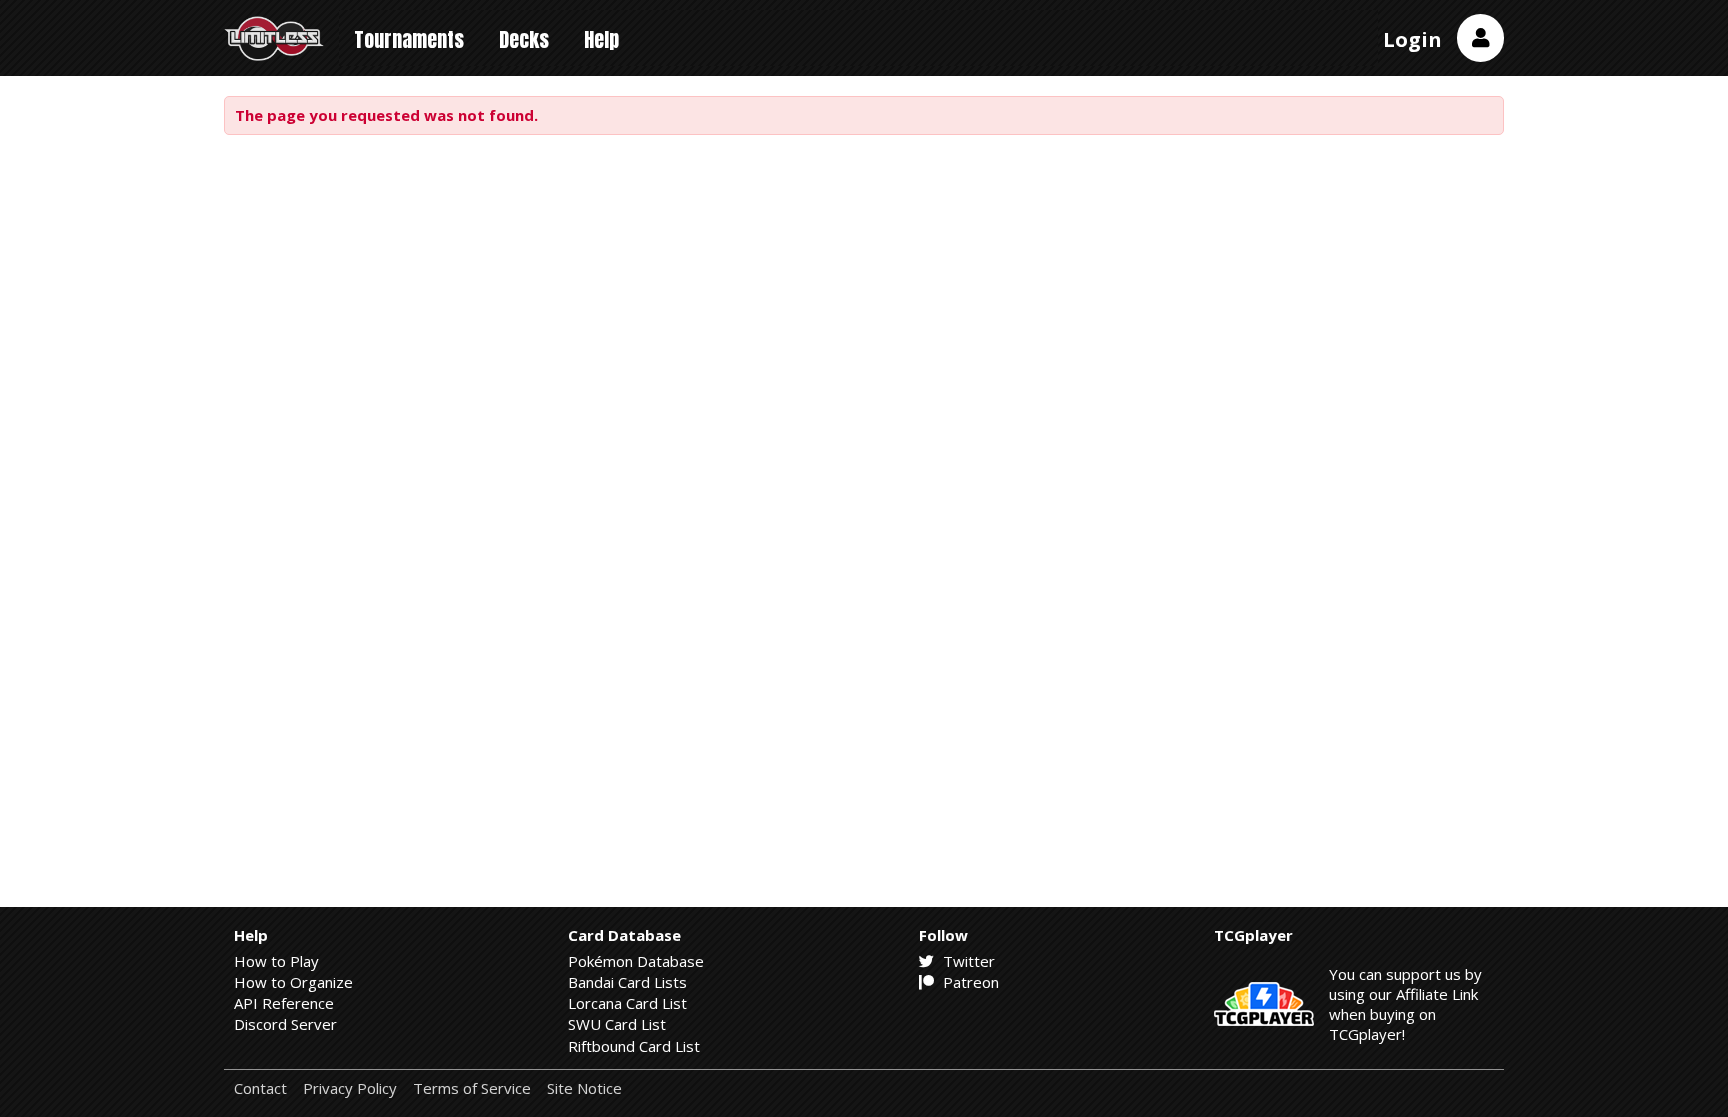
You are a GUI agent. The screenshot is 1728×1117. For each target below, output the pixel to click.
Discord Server (285, 1024)
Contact (260, 1088)
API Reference (284, 1003)
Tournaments (409, 39)
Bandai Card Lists (627, 982)
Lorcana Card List (627, 1003)
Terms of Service (472, 1088)
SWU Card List (617, 1024)
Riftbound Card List (634, 1046)
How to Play (276, 961)
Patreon (969, 982)
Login (1412, 39)
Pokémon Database (636, 961)
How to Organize (293, 982)
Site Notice (584, 1088)
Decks (524, 39)
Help (601, 39)
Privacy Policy (350, 1088)
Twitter (967, 961)
